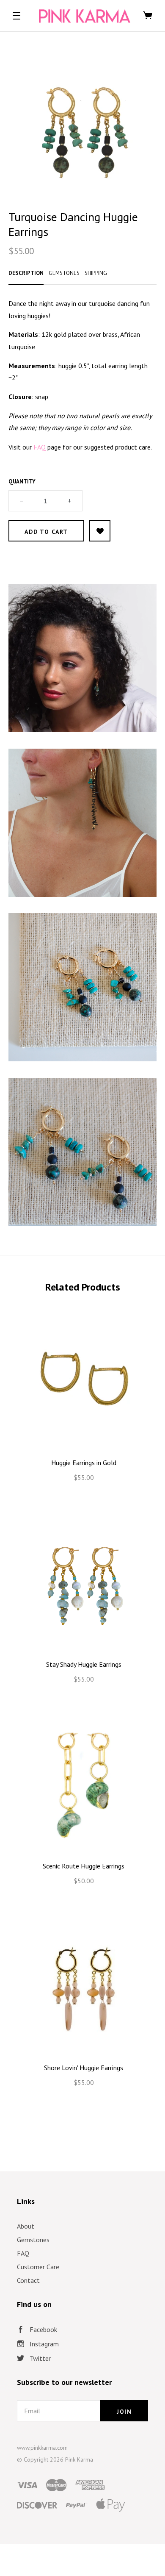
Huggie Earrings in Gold (84, 1463)
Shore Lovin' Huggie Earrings (84, 2068)
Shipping (96, 273)
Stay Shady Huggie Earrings (84, 1664)
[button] (16, 16)
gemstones (64, 273)
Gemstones (33, 2240)
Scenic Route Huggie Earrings (84, 1866)
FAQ (23, 2253)
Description (26, 273)
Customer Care (38, 2267)
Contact (28, 2280)
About (26, 2226)
